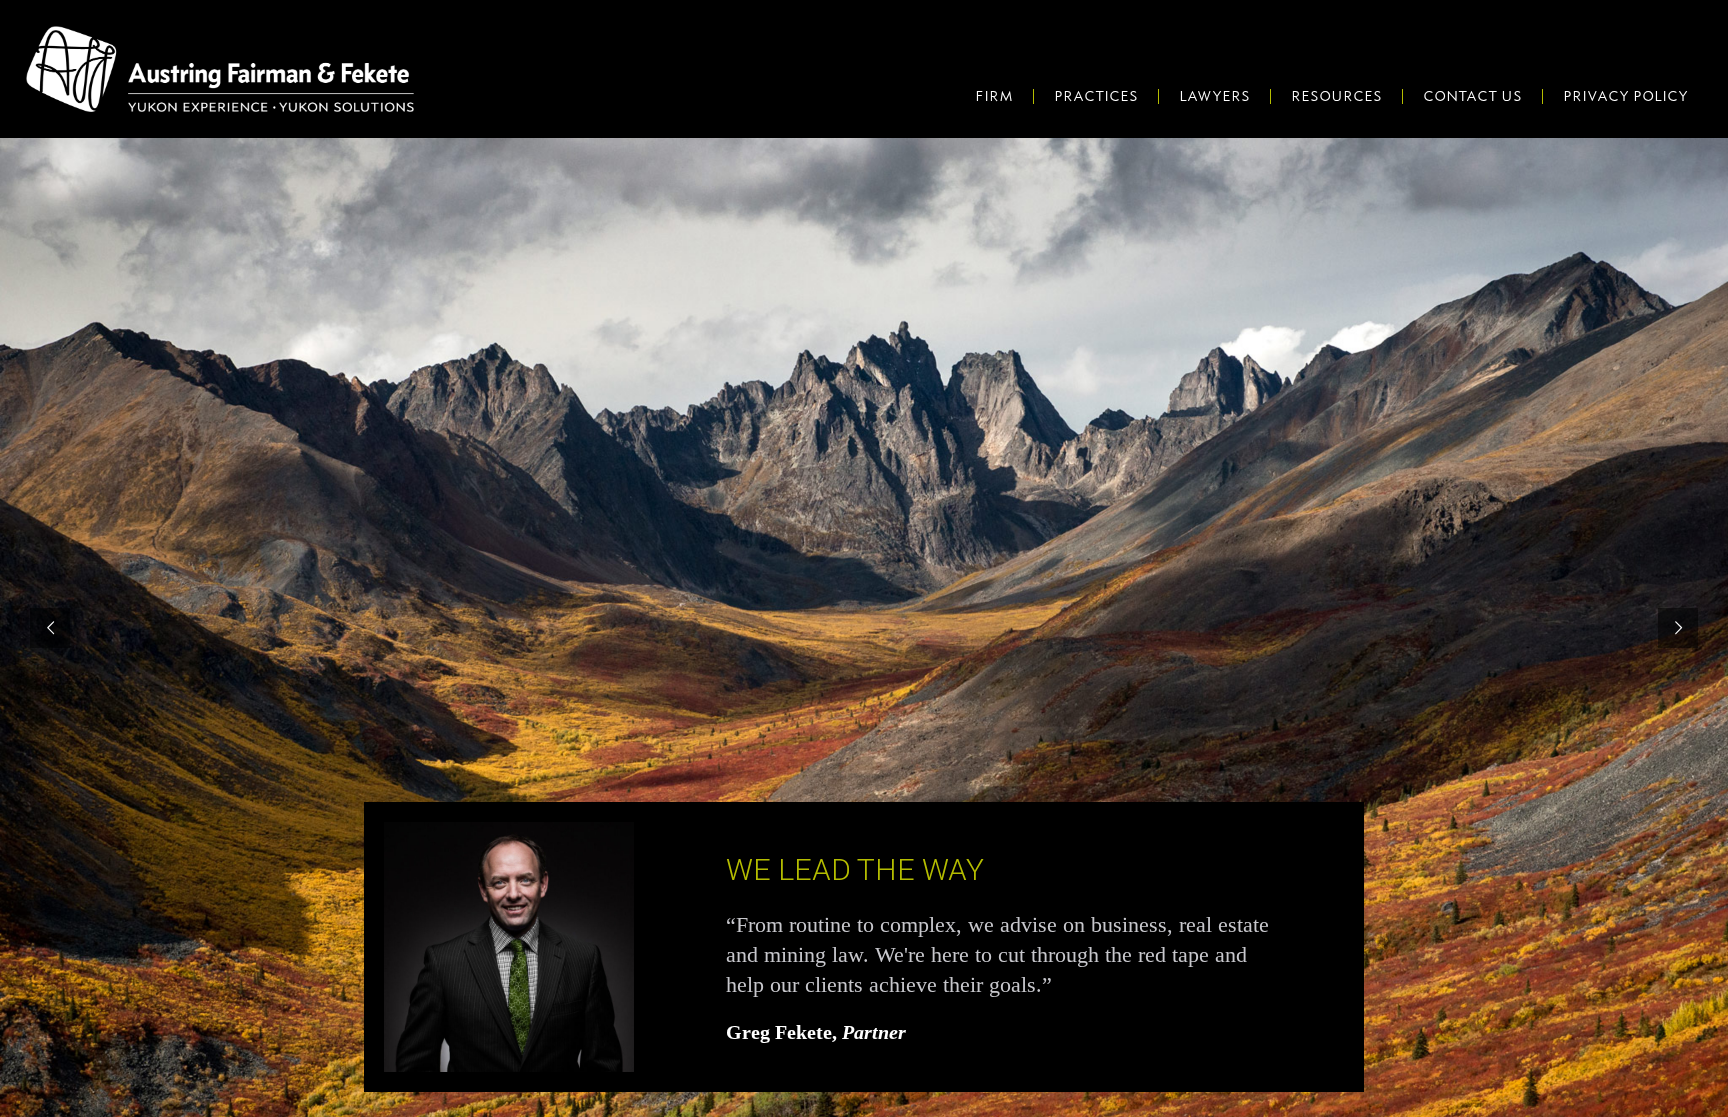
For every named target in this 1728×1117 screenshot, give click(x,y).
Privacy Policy (1625, 96)
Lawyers (1214, 96)
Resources (1336, 96)
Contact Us (1472, 96)
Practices (1096, 96)
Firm (994, 96)
